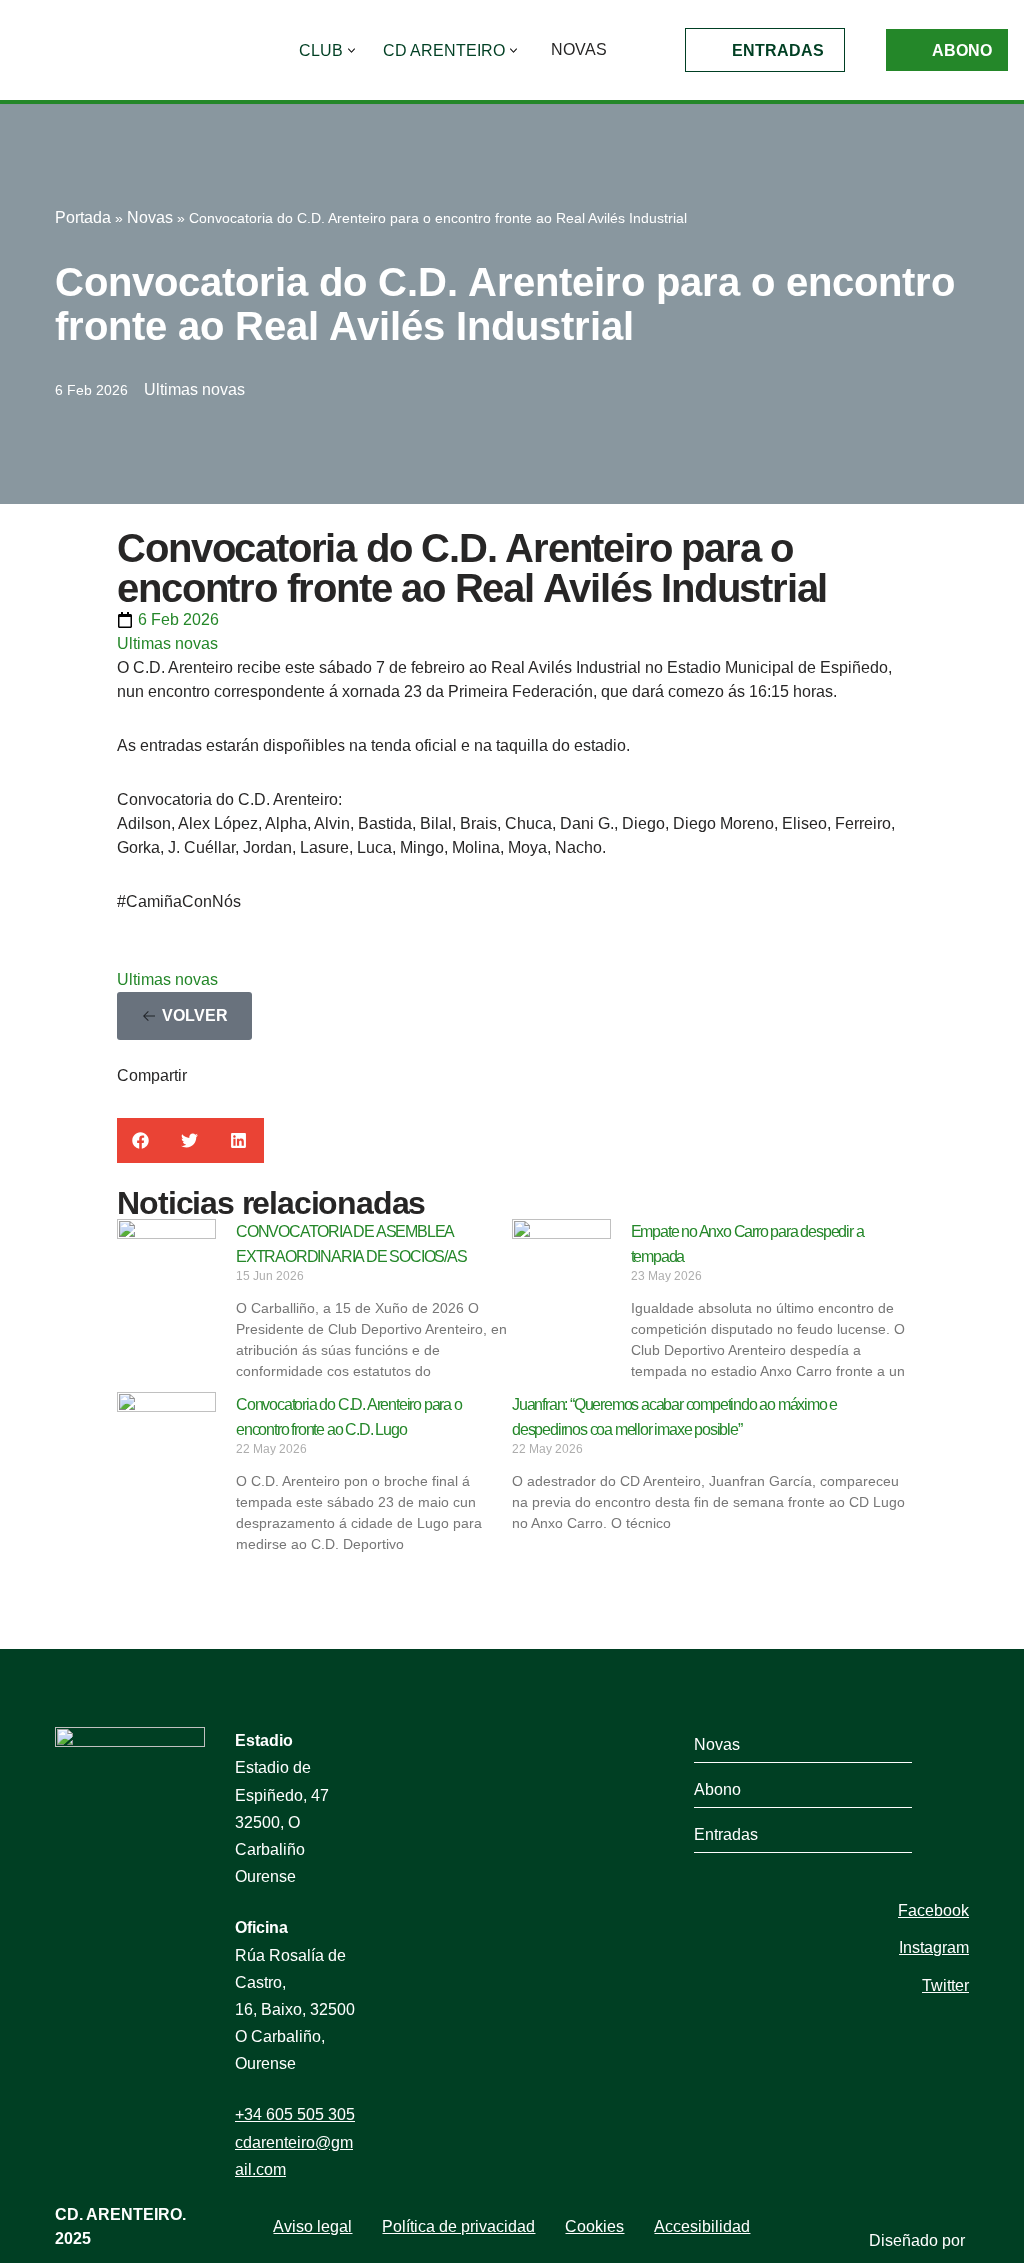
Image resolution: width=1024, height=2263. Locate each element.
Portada (83, 217)
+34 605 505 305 (295, 2114)
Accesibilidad (702, 2226)
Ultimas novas (194, 389)
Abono (962, 50)
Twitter (945, 1985)
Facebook (933, 1910)
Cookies (594, 2226)
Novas (579, 49)
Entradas (778, 50)
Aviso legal (312, 2226)
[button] (351, 50)
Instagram (934, 1947)
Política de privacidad (458, 2226)
